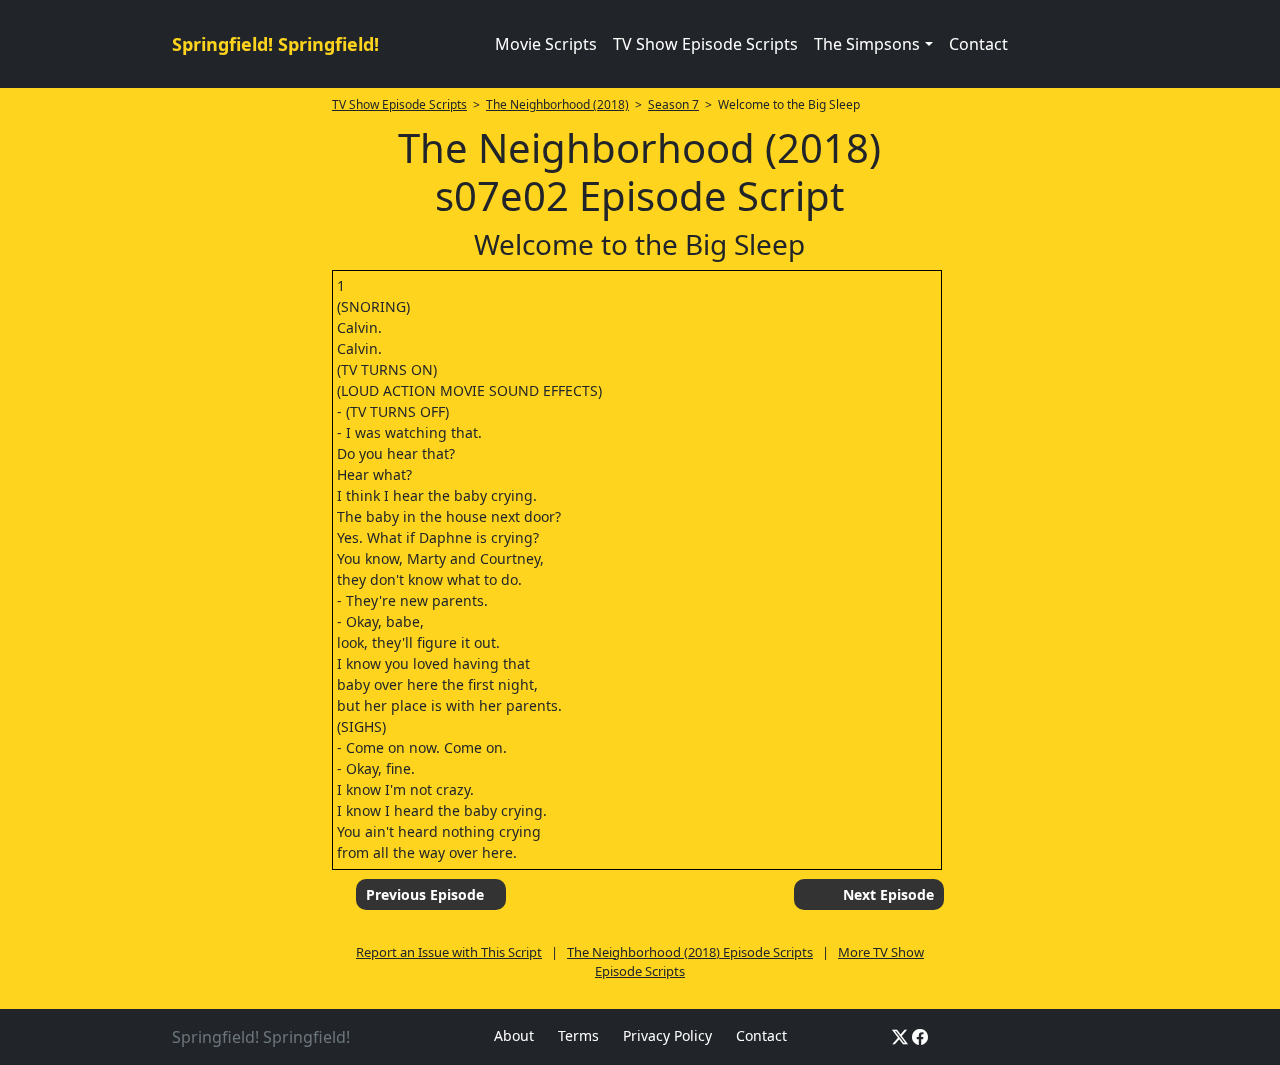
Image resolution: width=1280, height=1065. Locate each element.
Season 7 (673, 104)
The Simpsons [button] (867, 44)
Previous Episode (425, 894)
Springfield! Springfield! (275, 44)
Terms (578, 1035)
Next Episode (888, 894)
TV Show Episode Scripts (705, 44)
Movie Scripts (546, 44)
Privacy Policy (667, 1035)
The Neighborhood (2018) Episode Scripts (690, 952)
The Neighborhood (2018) (557, 104)
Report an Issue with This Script (449, 952)
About (514, 1035)
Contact (978, 44)
